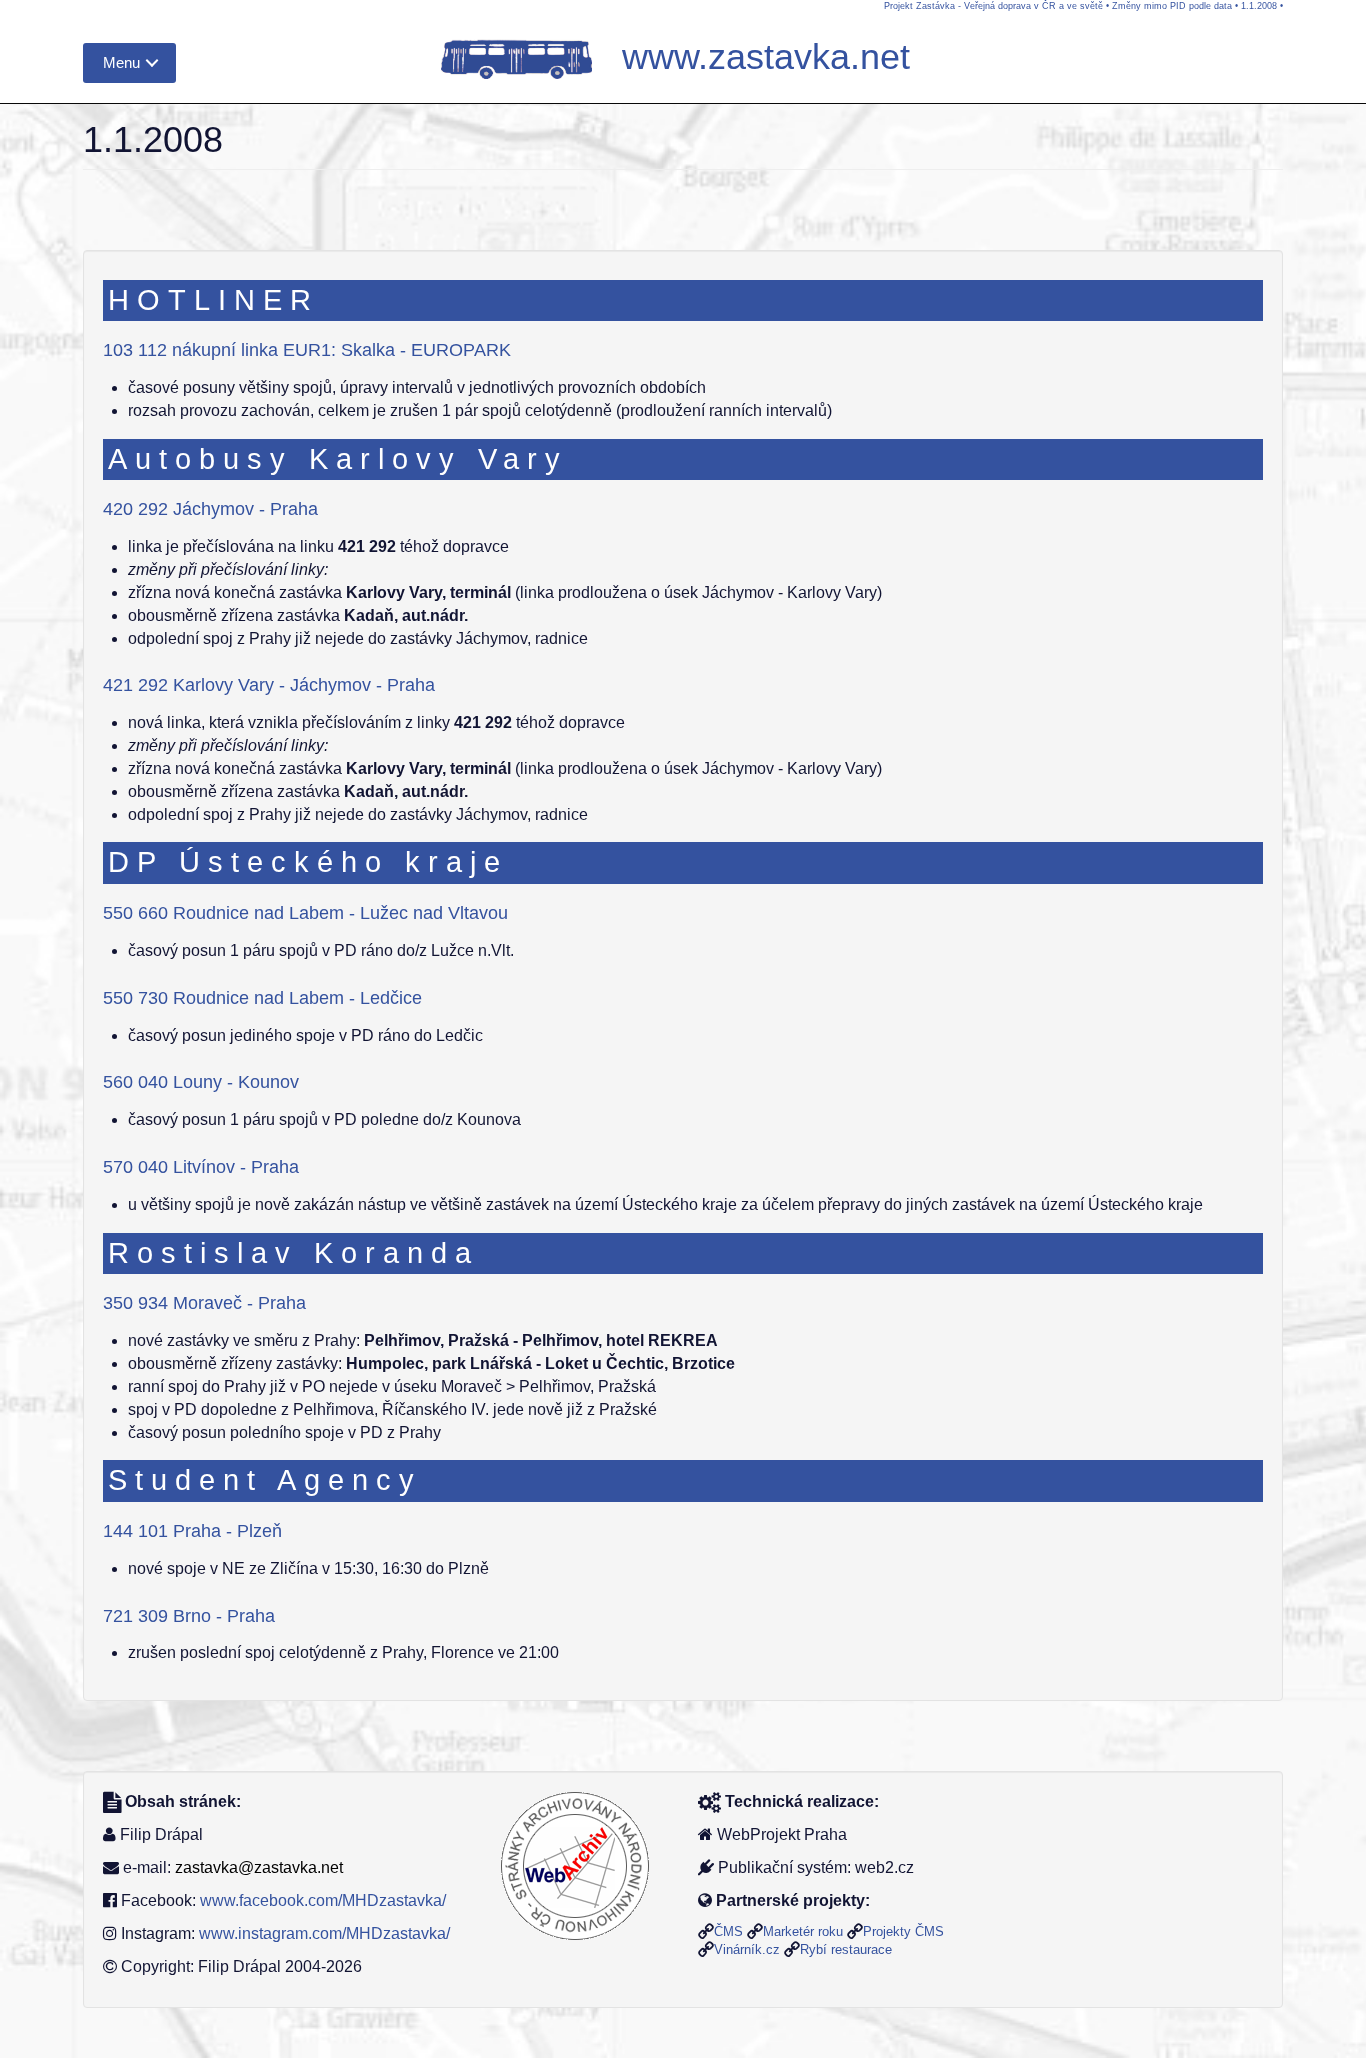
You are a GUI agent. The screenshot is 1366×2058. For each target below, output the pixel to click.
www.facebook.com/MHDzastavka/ (323, 1900)
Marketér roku (803, 1931)
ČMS (728, 1931)
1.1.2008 (1259, 6)
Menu (121, 62)
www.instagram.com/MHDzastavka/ (324, 1933)
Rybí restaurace (846, 1949)
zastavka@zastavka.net (259, 1867)
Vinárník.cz (747, 1949)
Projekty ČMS (903, 1931)
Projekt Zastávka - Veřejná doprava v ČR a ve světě (993, 6)
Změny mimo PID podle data (1172, 6)
